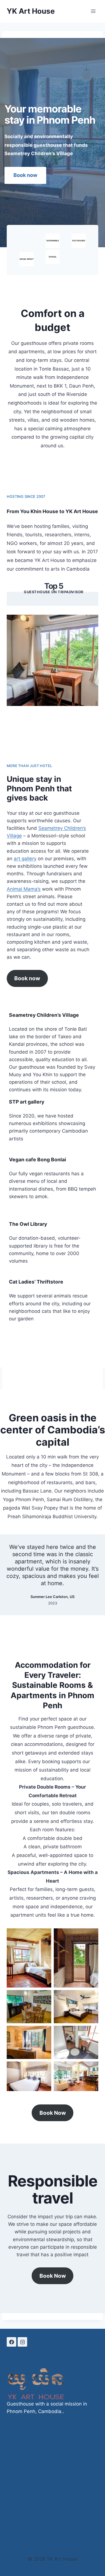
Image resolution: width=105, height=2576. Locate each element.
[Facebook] (11, 2342)
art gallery (25, 859)
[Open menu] (93, 11)
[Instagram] (22, 2342)
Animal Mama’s (24, 889)
